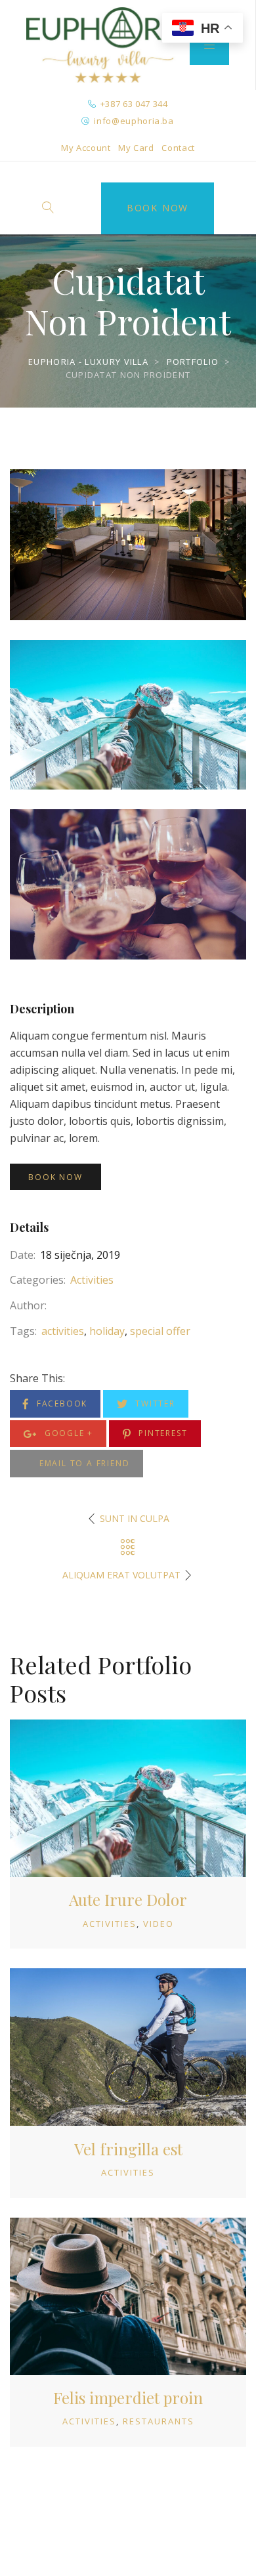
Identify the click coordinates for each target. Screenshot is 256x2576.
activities (63, 1331)
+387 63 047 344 (134, 104)
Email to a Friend (83, 1463)
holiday (107, 1331)
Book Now (158, 208)
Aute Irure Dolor (128, 1899)
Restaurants (159, 2421)
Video (159, 1924)
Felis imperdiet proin (128, 2397)
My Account (86, 148)
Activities (92, 1280)
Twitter (153, 1404)
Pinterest (161, 1433)
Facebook (60, 1404)
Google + (67, 1433)
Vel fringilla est (128, 2149)
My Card (136, 148)
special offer (160, 1331)
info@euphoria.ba (134, 121)
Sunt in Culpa (135, 1518)
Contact (178, 148)
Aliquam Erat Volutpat (121, 1575)
